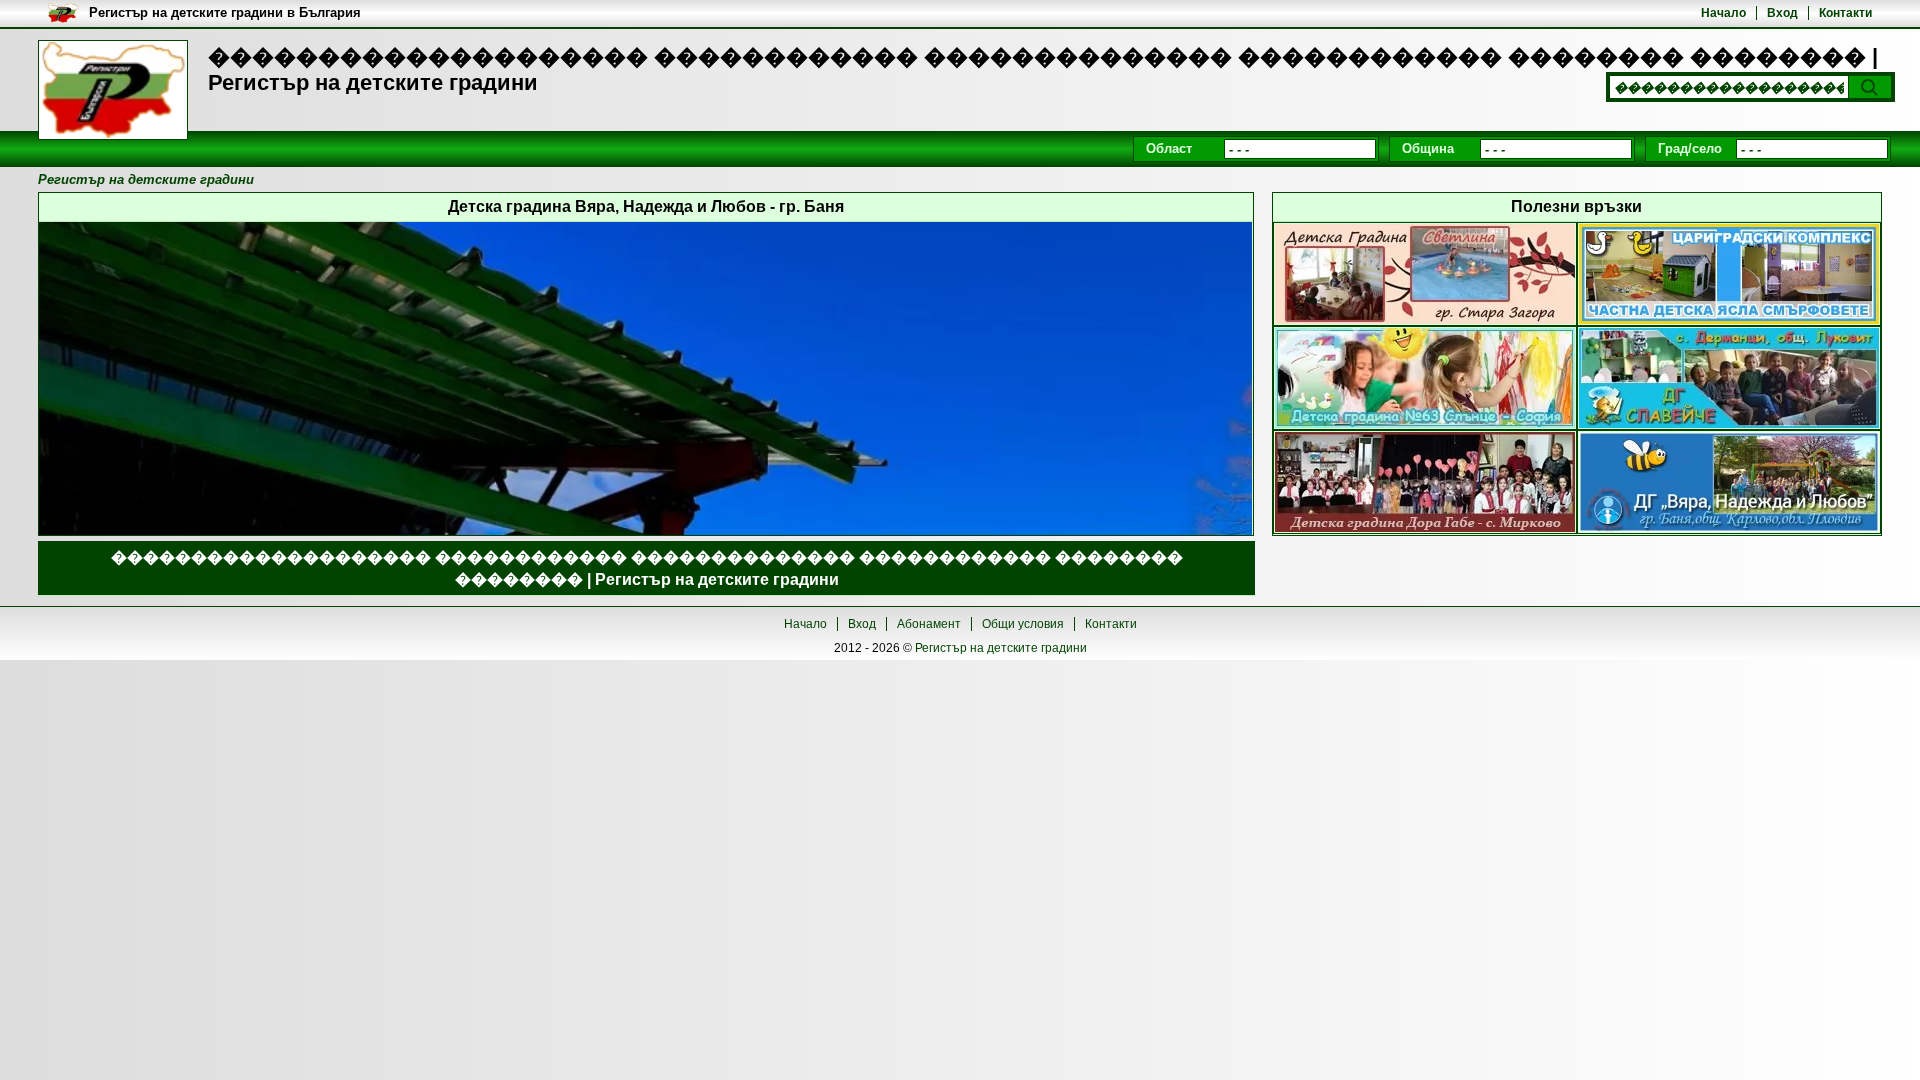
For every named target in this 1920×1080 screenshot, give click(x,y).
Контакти (1845, 13)
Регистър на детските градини (1001, 648)
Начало (1723, 13)
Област (1169, 148)
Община (1428, 148)
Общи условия (1023, 624)
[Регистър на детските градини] (113, 90)
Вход (1782, 13)
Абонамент (929, 624)
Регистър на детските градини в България (225, 12)
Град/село (1690, 148)
